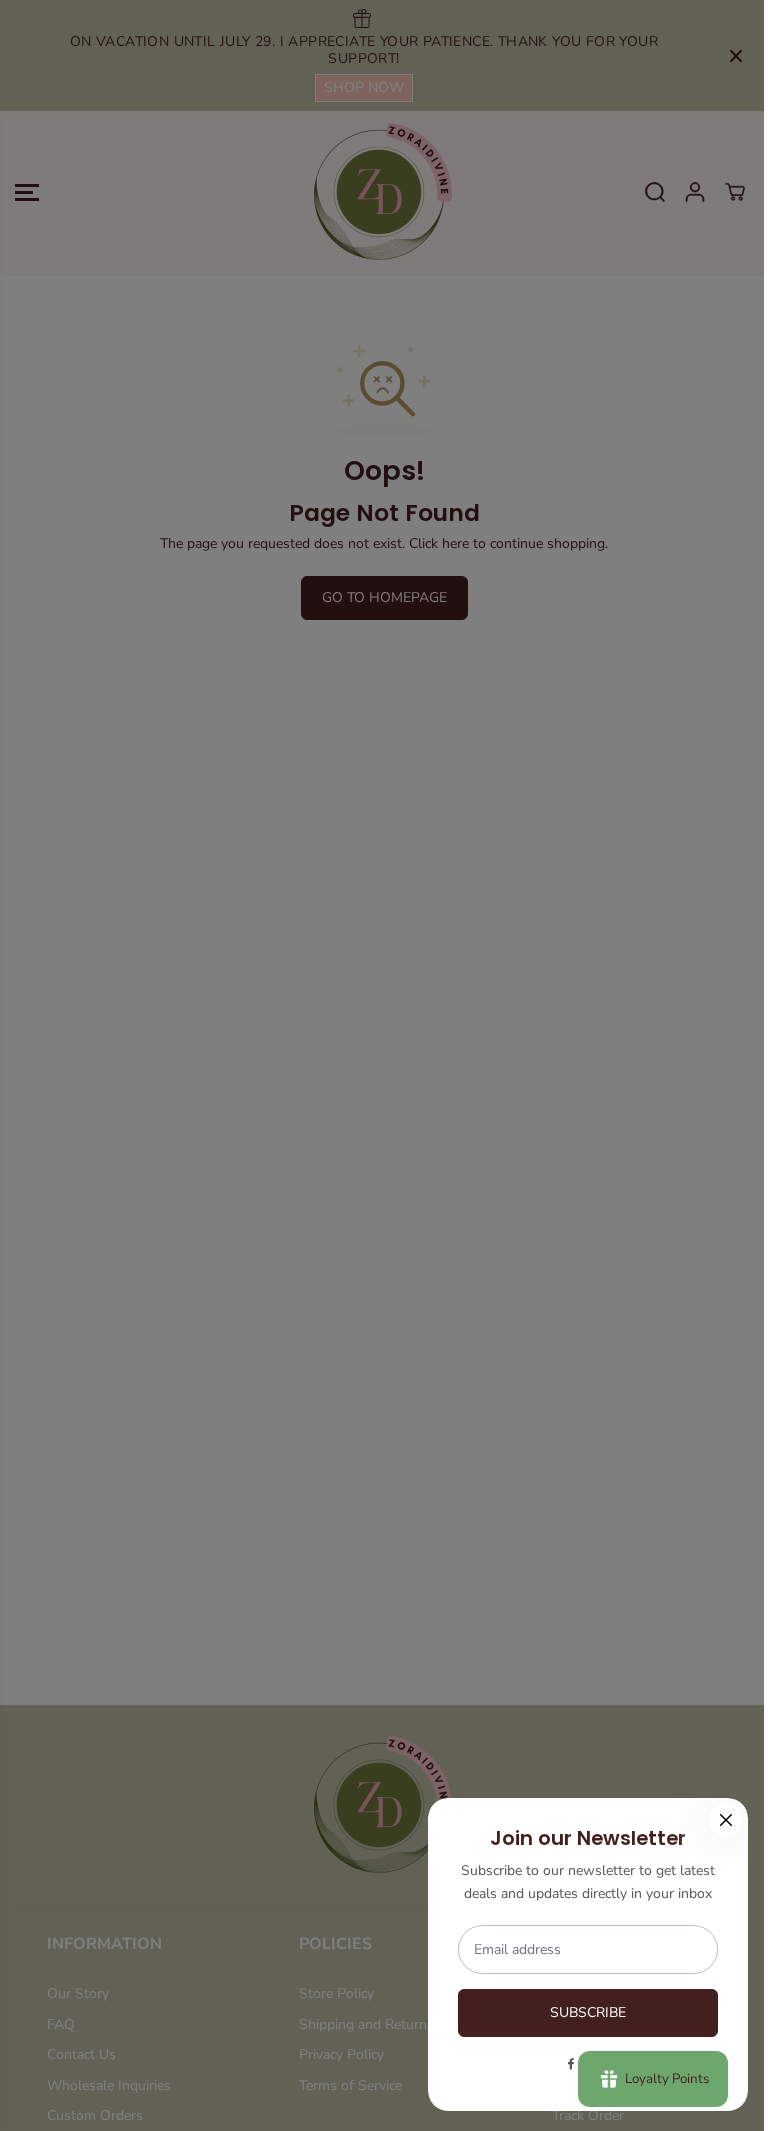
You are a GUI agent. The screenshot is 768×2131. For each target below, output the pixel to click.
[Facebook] (571, 2064)
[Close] (726, 1820)
